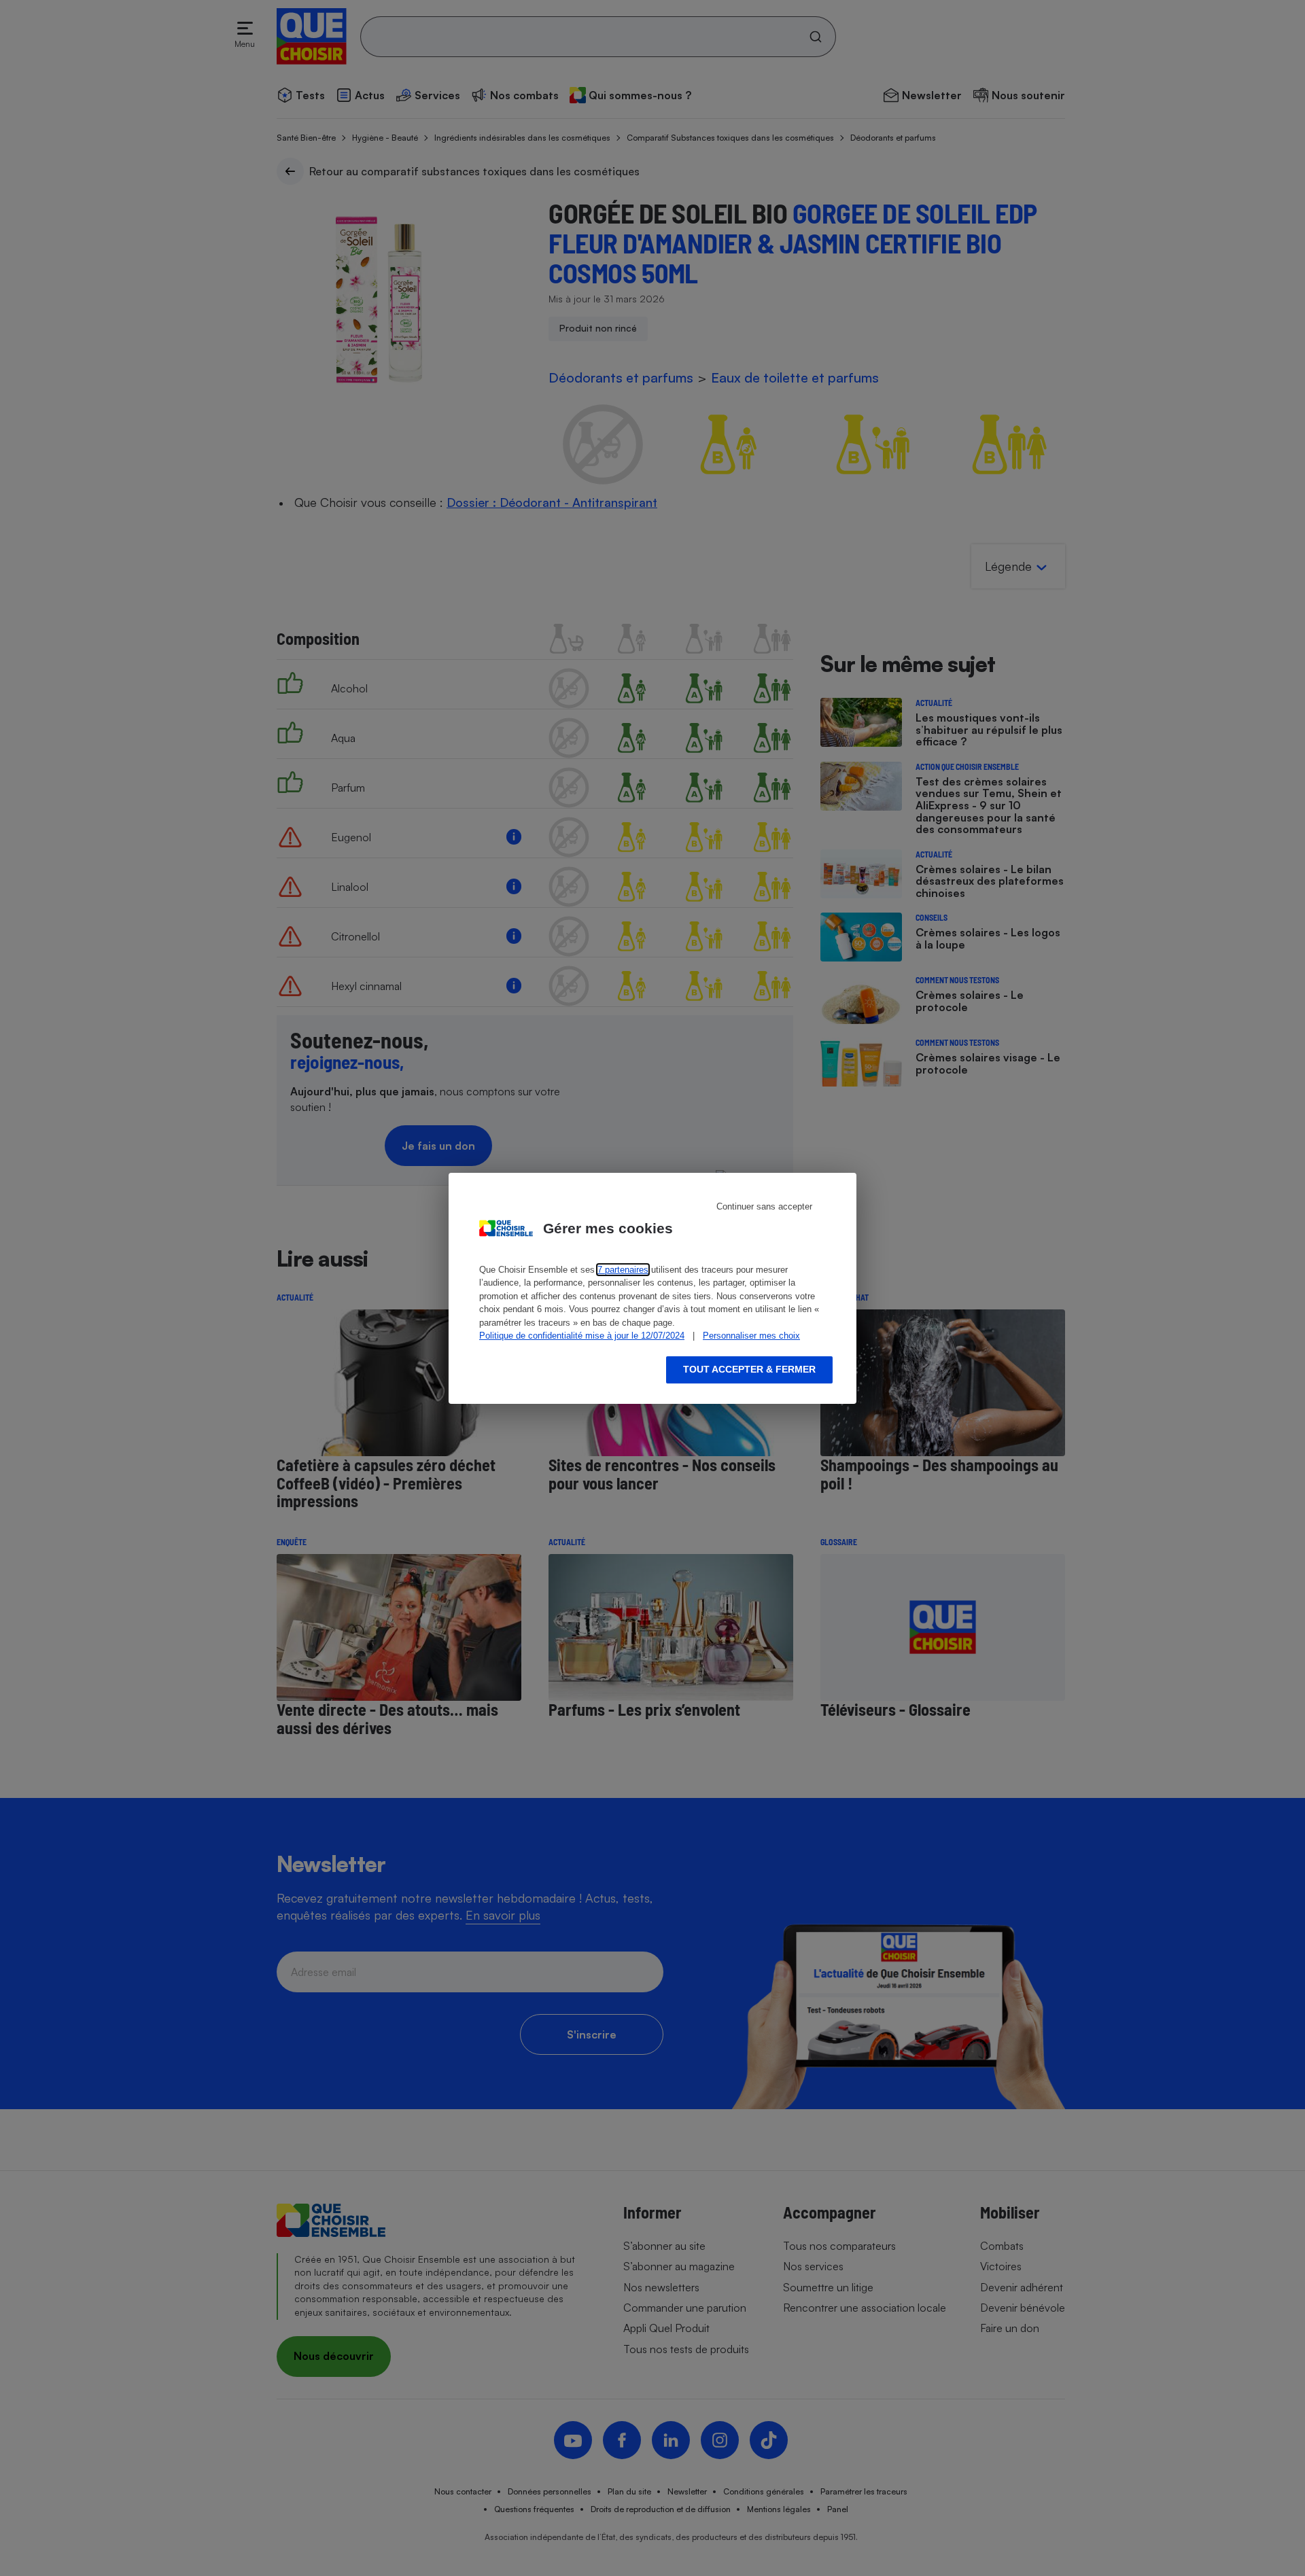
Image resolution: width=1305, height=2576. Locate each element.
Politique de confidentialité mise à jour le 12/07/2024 (582, 1336)
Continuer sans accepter (764, 1206)
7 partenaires (623, 1270)
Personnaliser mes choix (751, 1336)
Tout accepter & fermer (749, 1369)
